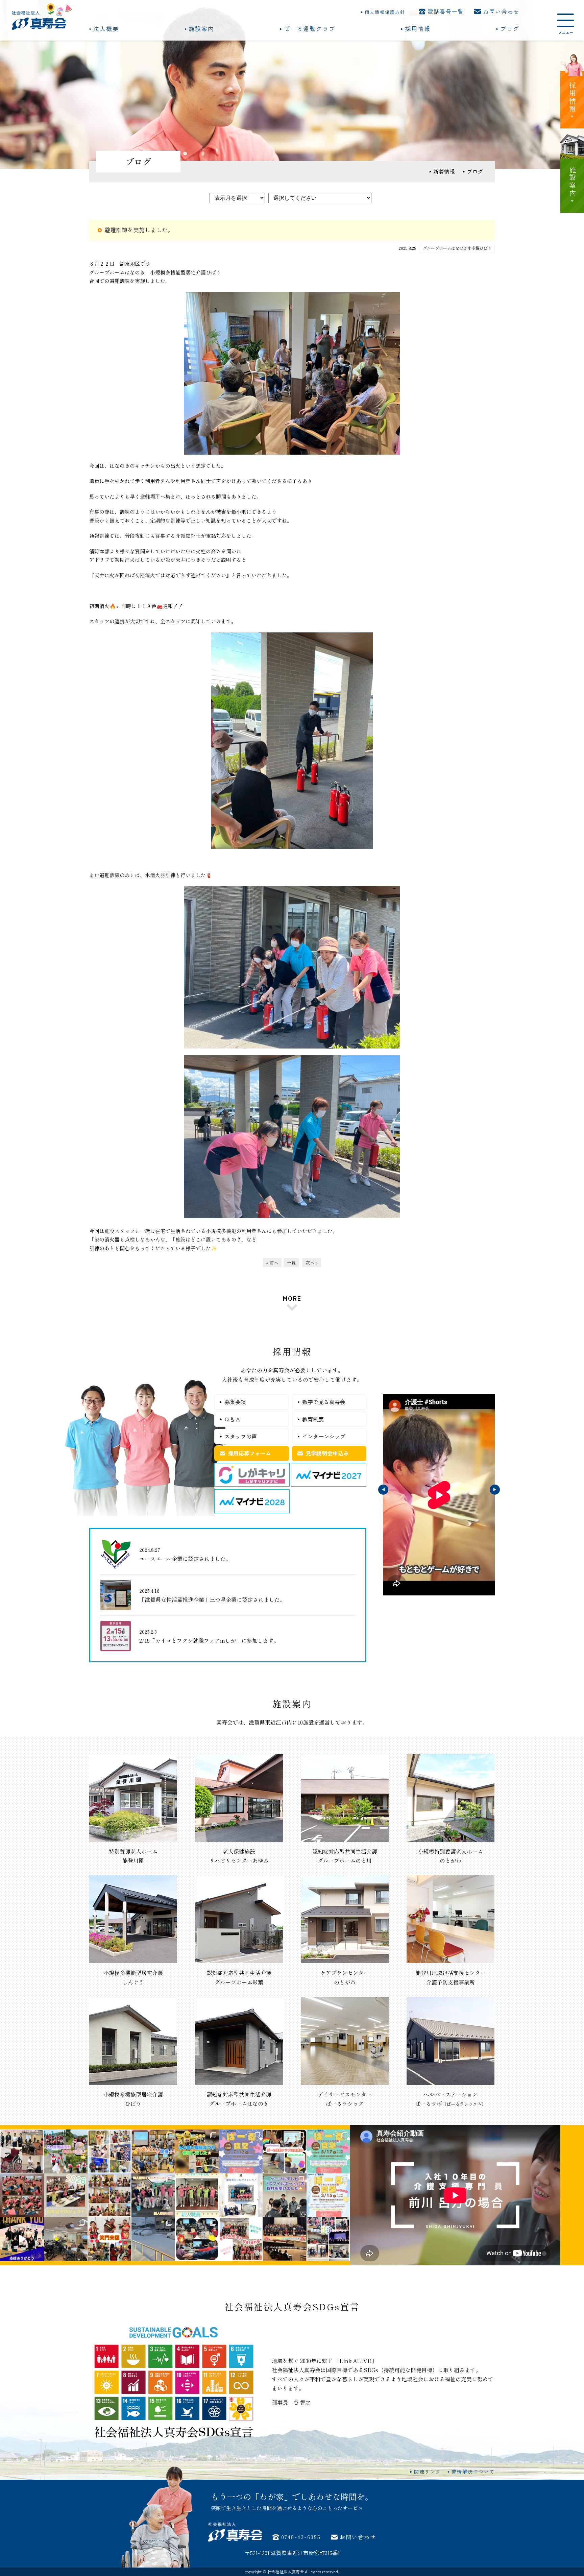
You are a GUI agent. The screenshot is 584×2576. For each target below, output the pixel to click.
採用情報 (418, 29)
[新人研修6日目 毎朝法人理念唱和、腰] (109, 2195)
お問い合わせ (501, 11)
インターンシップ (324, 1436)
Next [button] (495, 1490)
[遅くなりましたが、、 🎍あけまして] (285, 2239)
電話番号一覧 (446, 11)
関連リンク (428, 2472)
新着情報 (444, 171)
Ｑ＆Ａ (233, 1419)
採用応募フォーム (249, 1453)
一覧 (291, 1263)
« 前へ (272, 1263)
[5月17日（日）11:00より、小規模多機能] (328, 2151)
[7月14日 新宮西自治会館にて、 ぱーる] (153, 2151)
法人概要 (106, 29)
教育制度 (313, 1419)
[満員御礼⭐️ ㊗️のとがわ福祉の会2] (197, 2151)
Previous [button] (383, 1490)
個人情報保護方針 (385, 12)
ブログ (510, 29)
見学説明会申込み (327, 1453)
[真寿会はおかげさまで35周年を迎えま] (328, 2239)
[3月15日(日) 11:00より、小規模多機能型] (328, 2195)
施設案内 (201, 29)
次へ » (312, 1263)
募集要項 (235, 1402)
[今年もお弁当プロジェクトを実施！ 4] (66, 2195)
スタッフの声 (241, 1436)
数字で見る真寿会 (324, 1402)
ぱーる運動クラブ (310, 29)
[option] (439, 1495)
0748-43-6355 (301, 2537)
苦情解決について (473, 2472)
